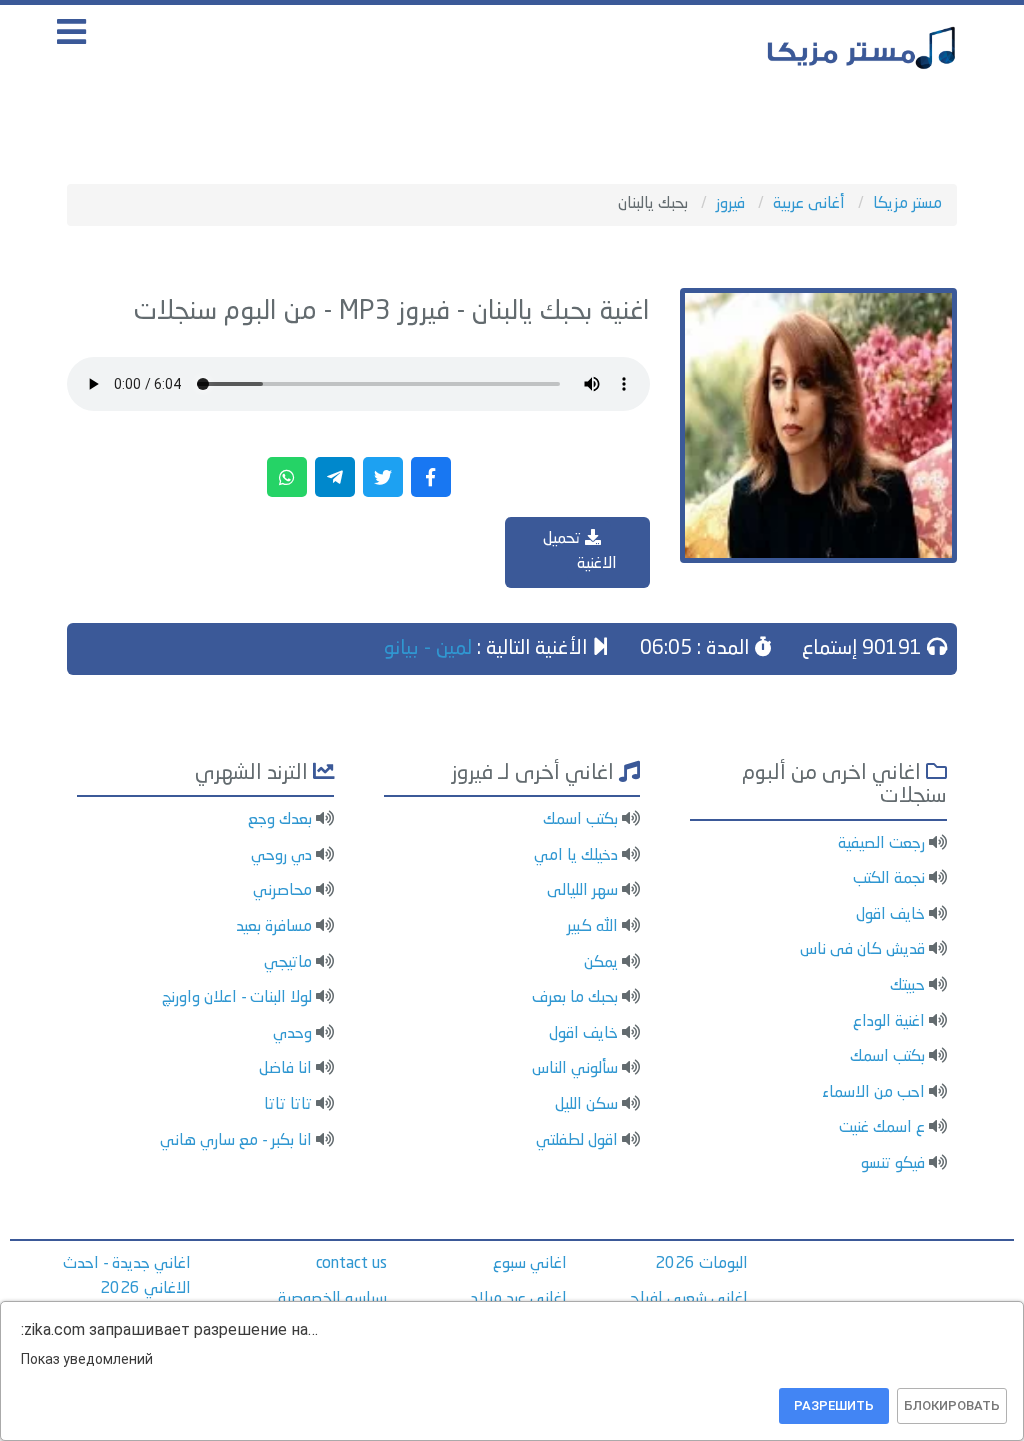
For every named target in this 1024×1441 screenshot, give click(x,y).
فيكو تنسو (893, 1164)
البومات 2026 (701, 1264)
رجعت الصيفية (881, 844)
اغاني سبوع (530, 1264)
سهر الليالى (582, 891)
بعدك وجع (280, 820)
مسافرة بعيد (274, 927)
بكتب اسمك (887, 1057)
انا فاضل (285, 1069)
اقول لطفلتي (577, 1141)
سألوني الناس (575, 1069)
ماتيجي (288, 963)
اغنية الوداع (889, 1022)
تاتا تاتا (288, 1105)
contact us (351, 1264)
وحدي (292, 1034)
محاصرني (282, 891)
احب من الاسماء (873, 1093)
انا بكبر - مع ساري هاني (236, 1141)
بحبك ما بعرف (575, 998)
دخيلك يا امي (576, 856)
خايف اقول (890, 915)
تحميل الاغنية (580, 552)
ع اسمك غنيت (882, 1128)
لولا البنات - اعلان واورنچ (237, 998)
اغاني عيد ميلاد (519, 1299)
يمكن (601, 963)
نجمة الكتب (889, 879)
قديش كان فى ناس (862, 950)
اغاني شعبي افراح (689, 1299)
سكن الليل (586, 1105)
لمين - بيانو (428, 649)
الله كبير (592, 927)
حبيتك (907, 986)
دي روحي (281, 856)
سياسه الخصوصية (332, 1299)
